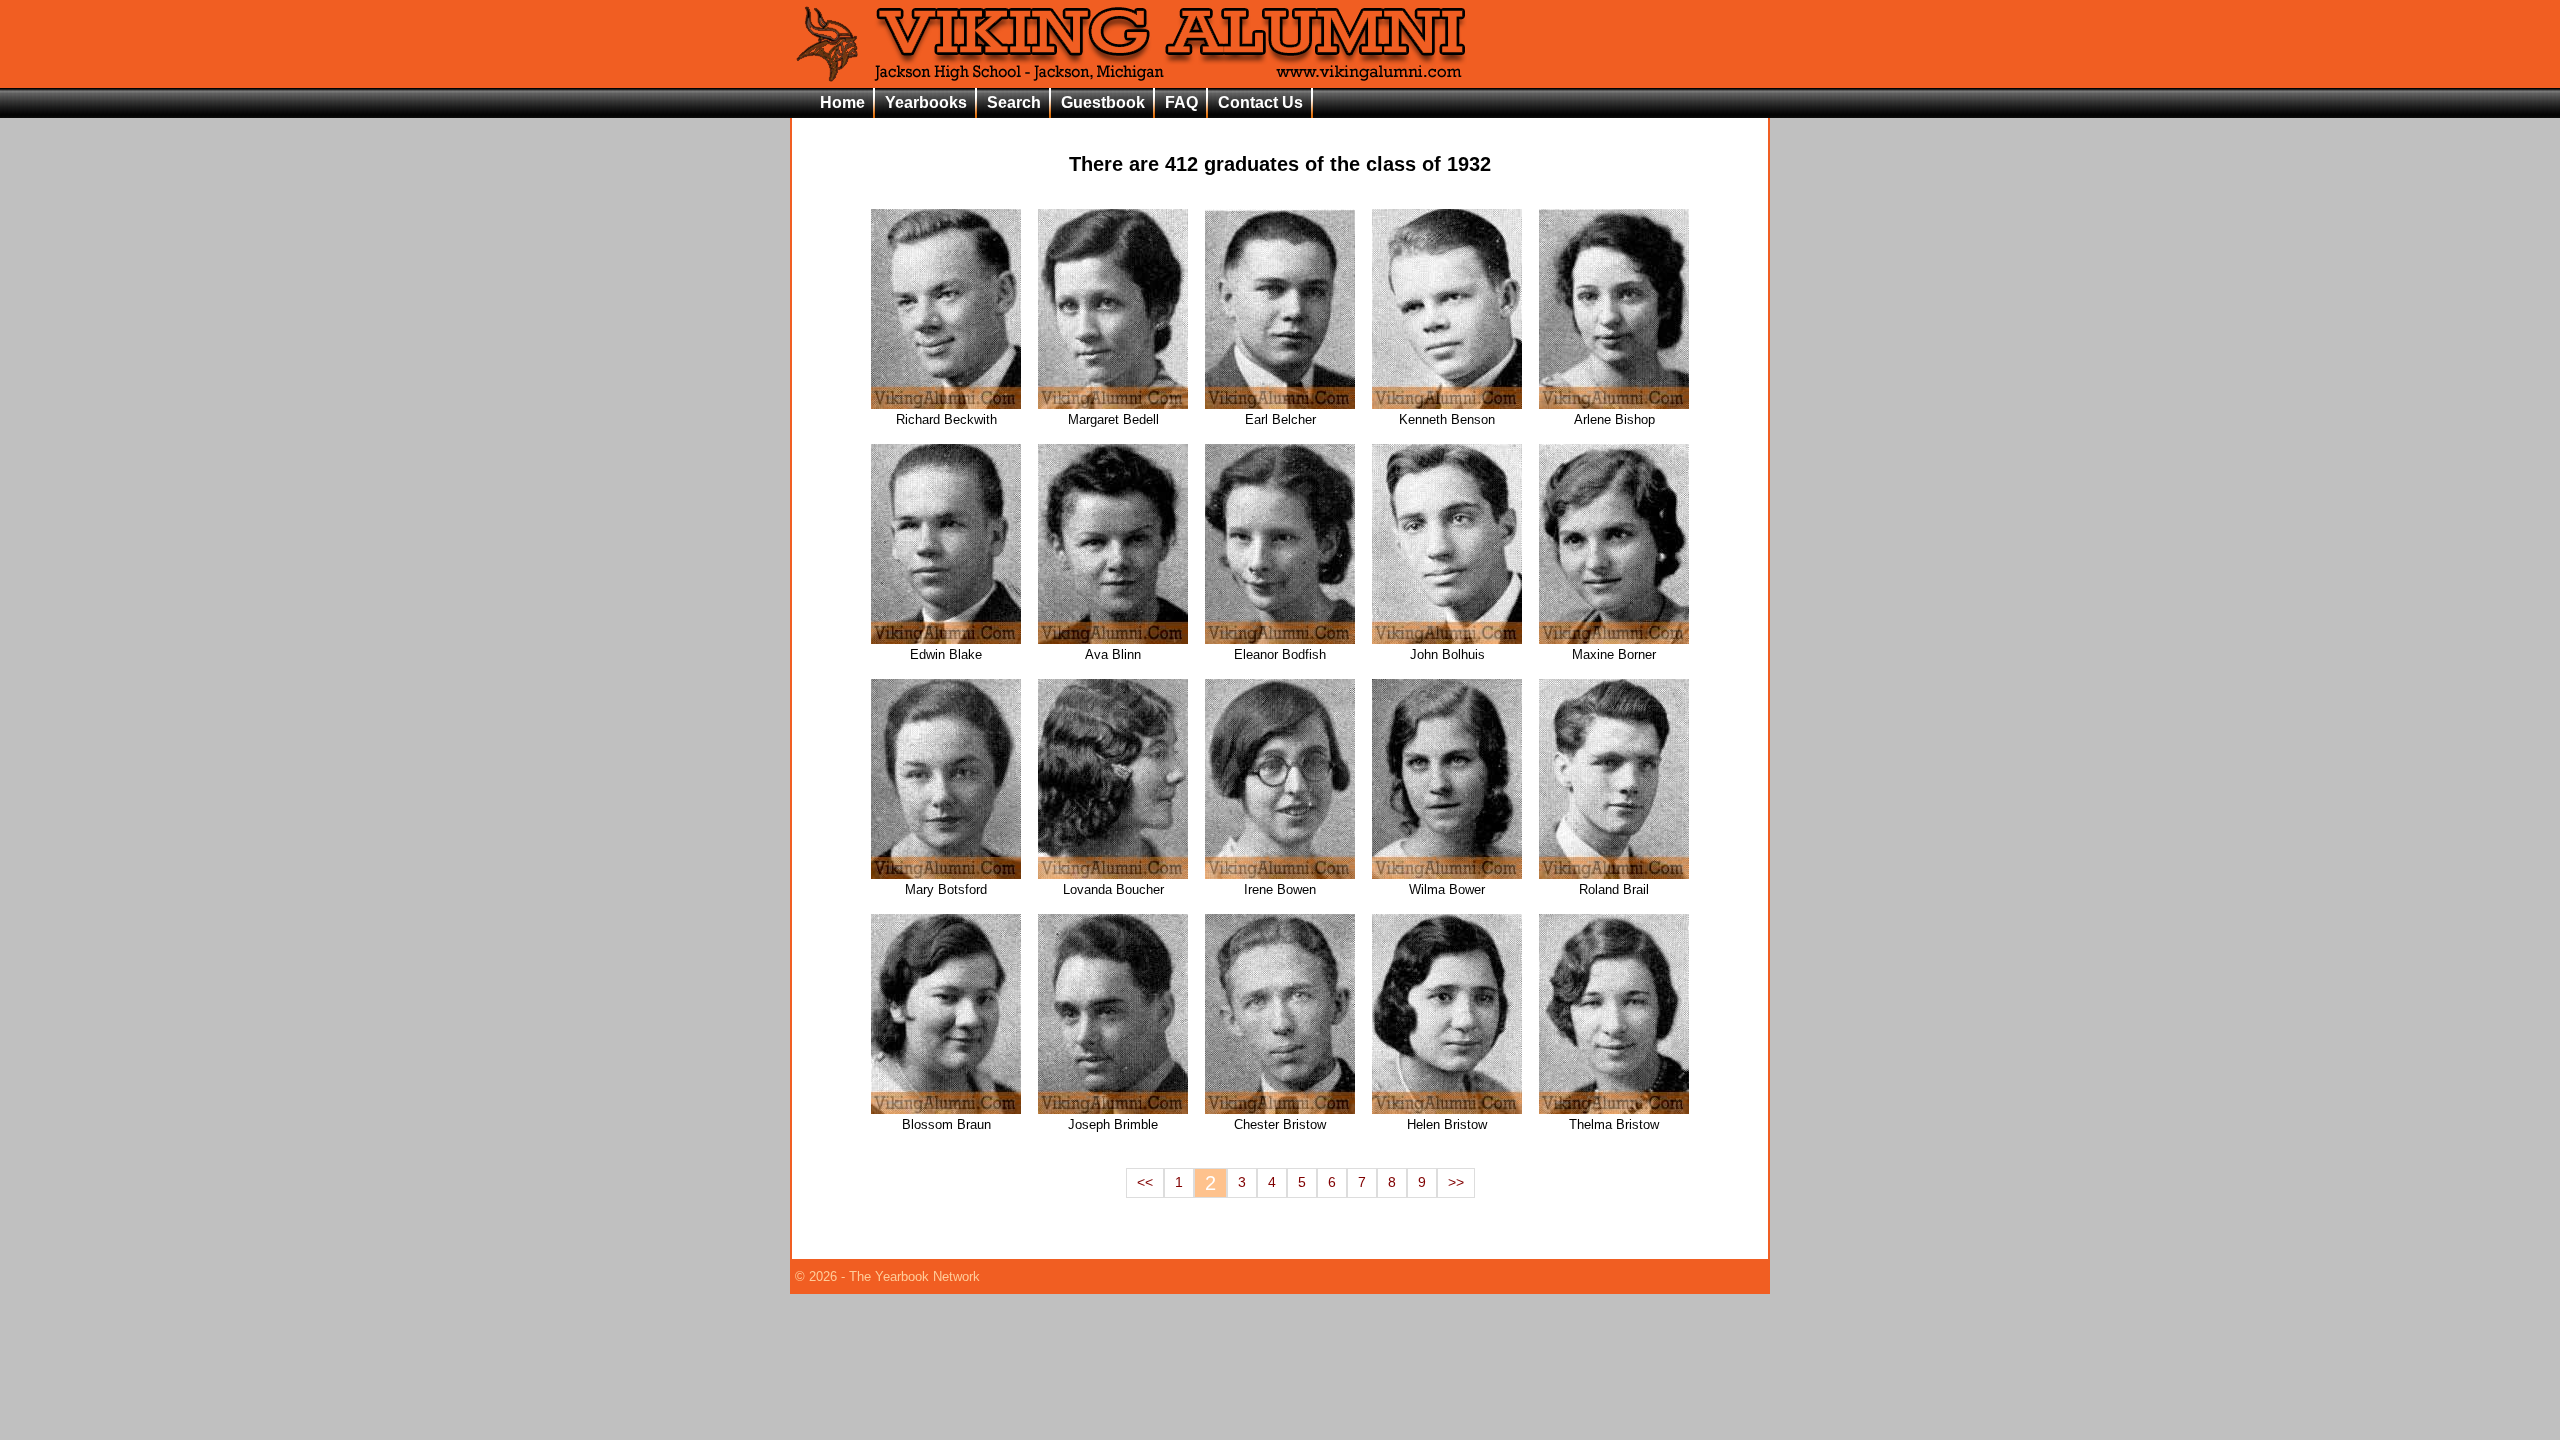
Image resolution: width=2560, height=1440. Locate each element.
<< (1145, 1182)
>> (1456, 1182)
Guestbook (1103, 102)
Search (1014, 102)
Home (842, 102)
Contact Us (1260, 102)
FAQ (1181, 102)
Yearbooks (926, 102)
